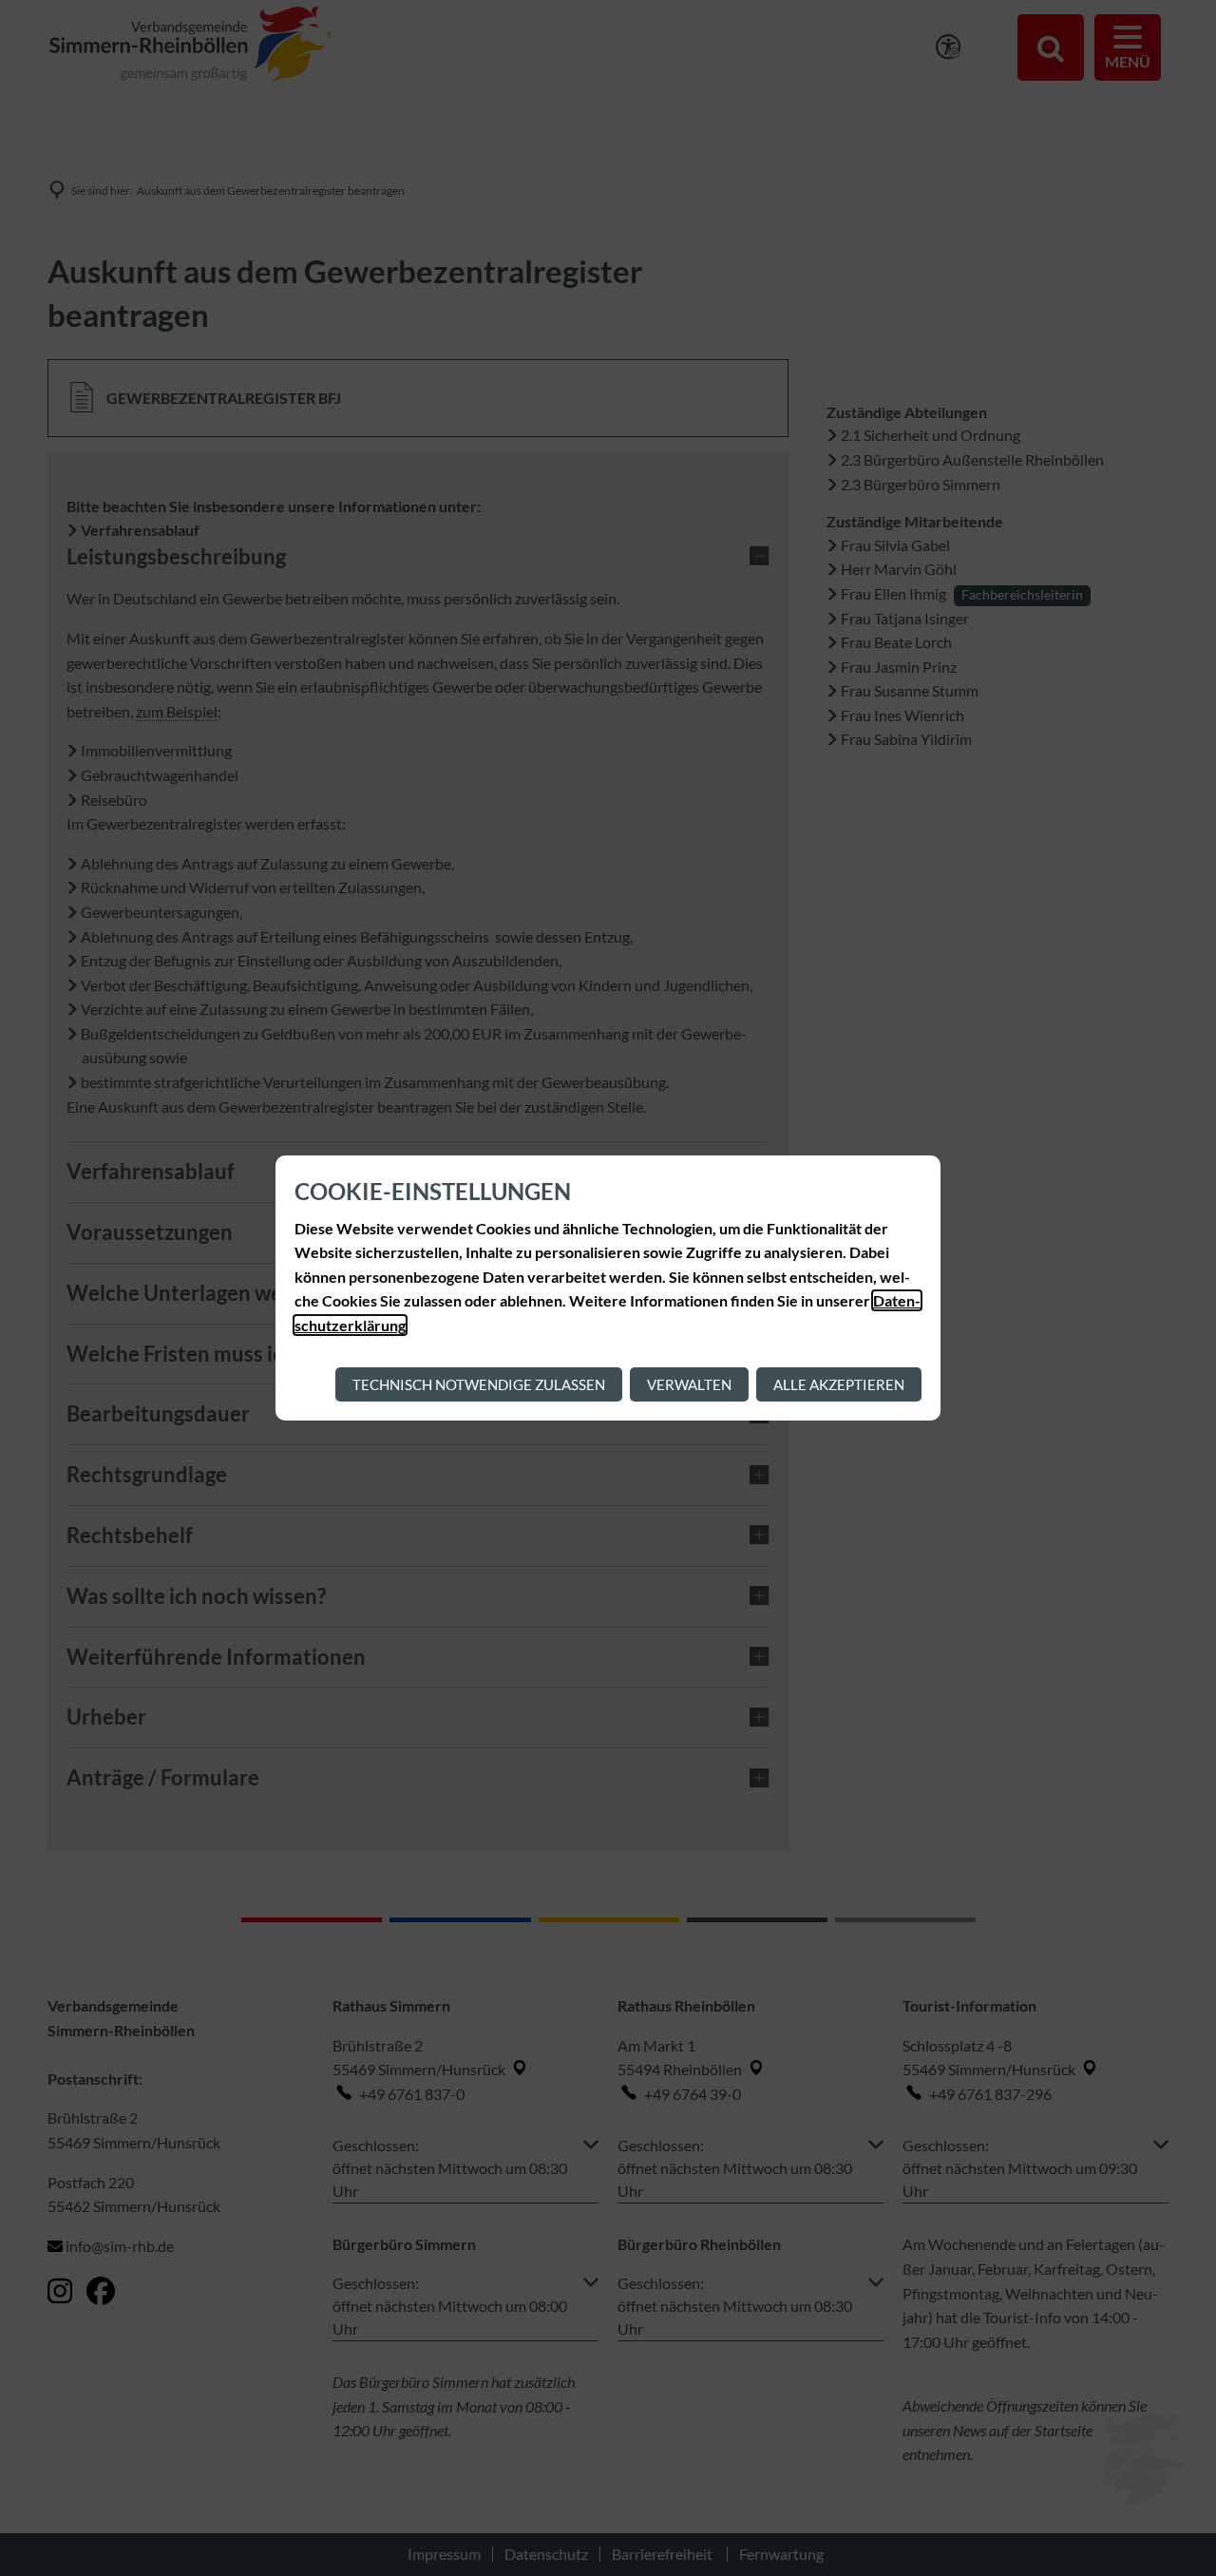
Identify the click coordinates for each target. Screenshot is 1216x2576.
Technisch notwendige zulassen (479, 1384)
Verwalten (689, 1384)
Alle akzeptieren (839, 1384)
